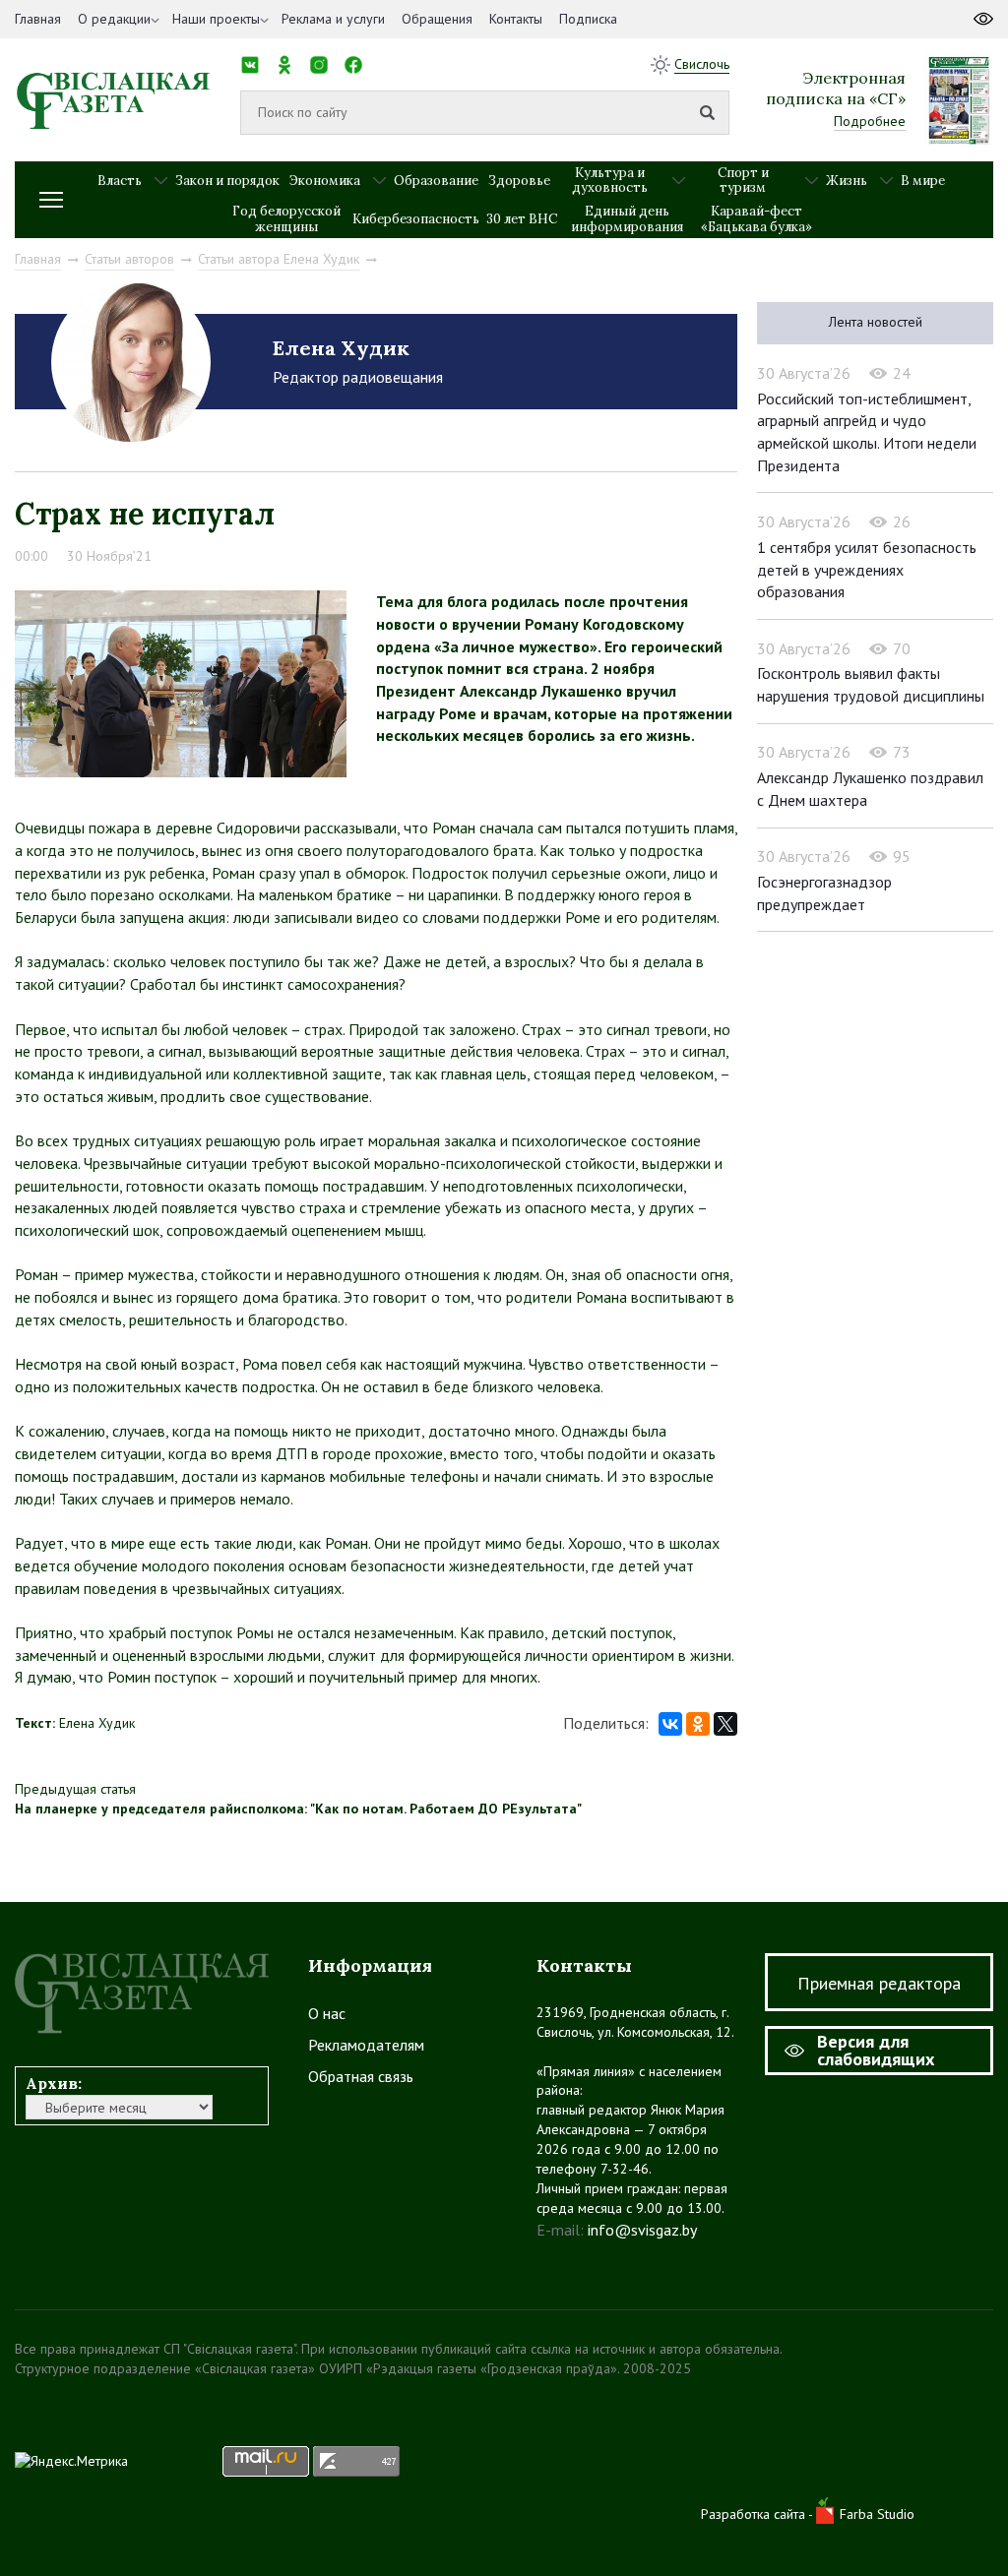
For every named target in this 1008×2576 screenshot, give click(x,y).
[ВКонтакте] (670, 1724)
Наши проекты (216, 19)
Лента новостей (876, 322)
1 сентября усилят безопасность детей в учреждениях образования (867, 569)
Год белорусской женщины (286, 219)
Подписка (588, 19)
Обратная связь (361, 2076)
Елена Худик (341, 348)
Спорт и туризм (743, 181)
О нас (327, 2013)
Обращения (437, 19)
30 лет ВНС (522, 219)
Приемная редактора (879, 1983)
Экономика (325, 181)
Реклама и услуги (333, 19)
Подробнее (870, 121)
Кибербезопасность (416, 219)
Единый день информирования (627, 219)
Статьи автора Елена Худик (279, 259)
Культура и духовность (610, 181)
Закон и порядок (227, 181)
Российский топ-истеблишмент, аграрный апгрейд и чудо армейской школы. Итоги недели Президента (867, 432)
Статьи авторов (129, 259)
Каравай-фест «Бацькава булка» (756, 219)
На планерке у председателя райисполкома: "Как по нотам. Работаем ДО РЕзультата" (298, 1809)
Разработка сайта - (758, 2514)
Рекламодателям (366, 2045)
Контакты (516, 19)
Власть (120, 181)
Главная (38, 19)
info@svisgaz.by (642, 2230)
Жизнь (847, 181)
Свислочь (702, 64)
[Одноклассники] (698, 1724)
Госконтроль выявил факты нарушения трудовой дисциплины (871, 684)
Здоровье (519, 181)
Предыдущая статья (75, 1789)
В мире (923, 181)
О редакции (114, 19)
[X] (725, 1724)
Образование (436, 181)
